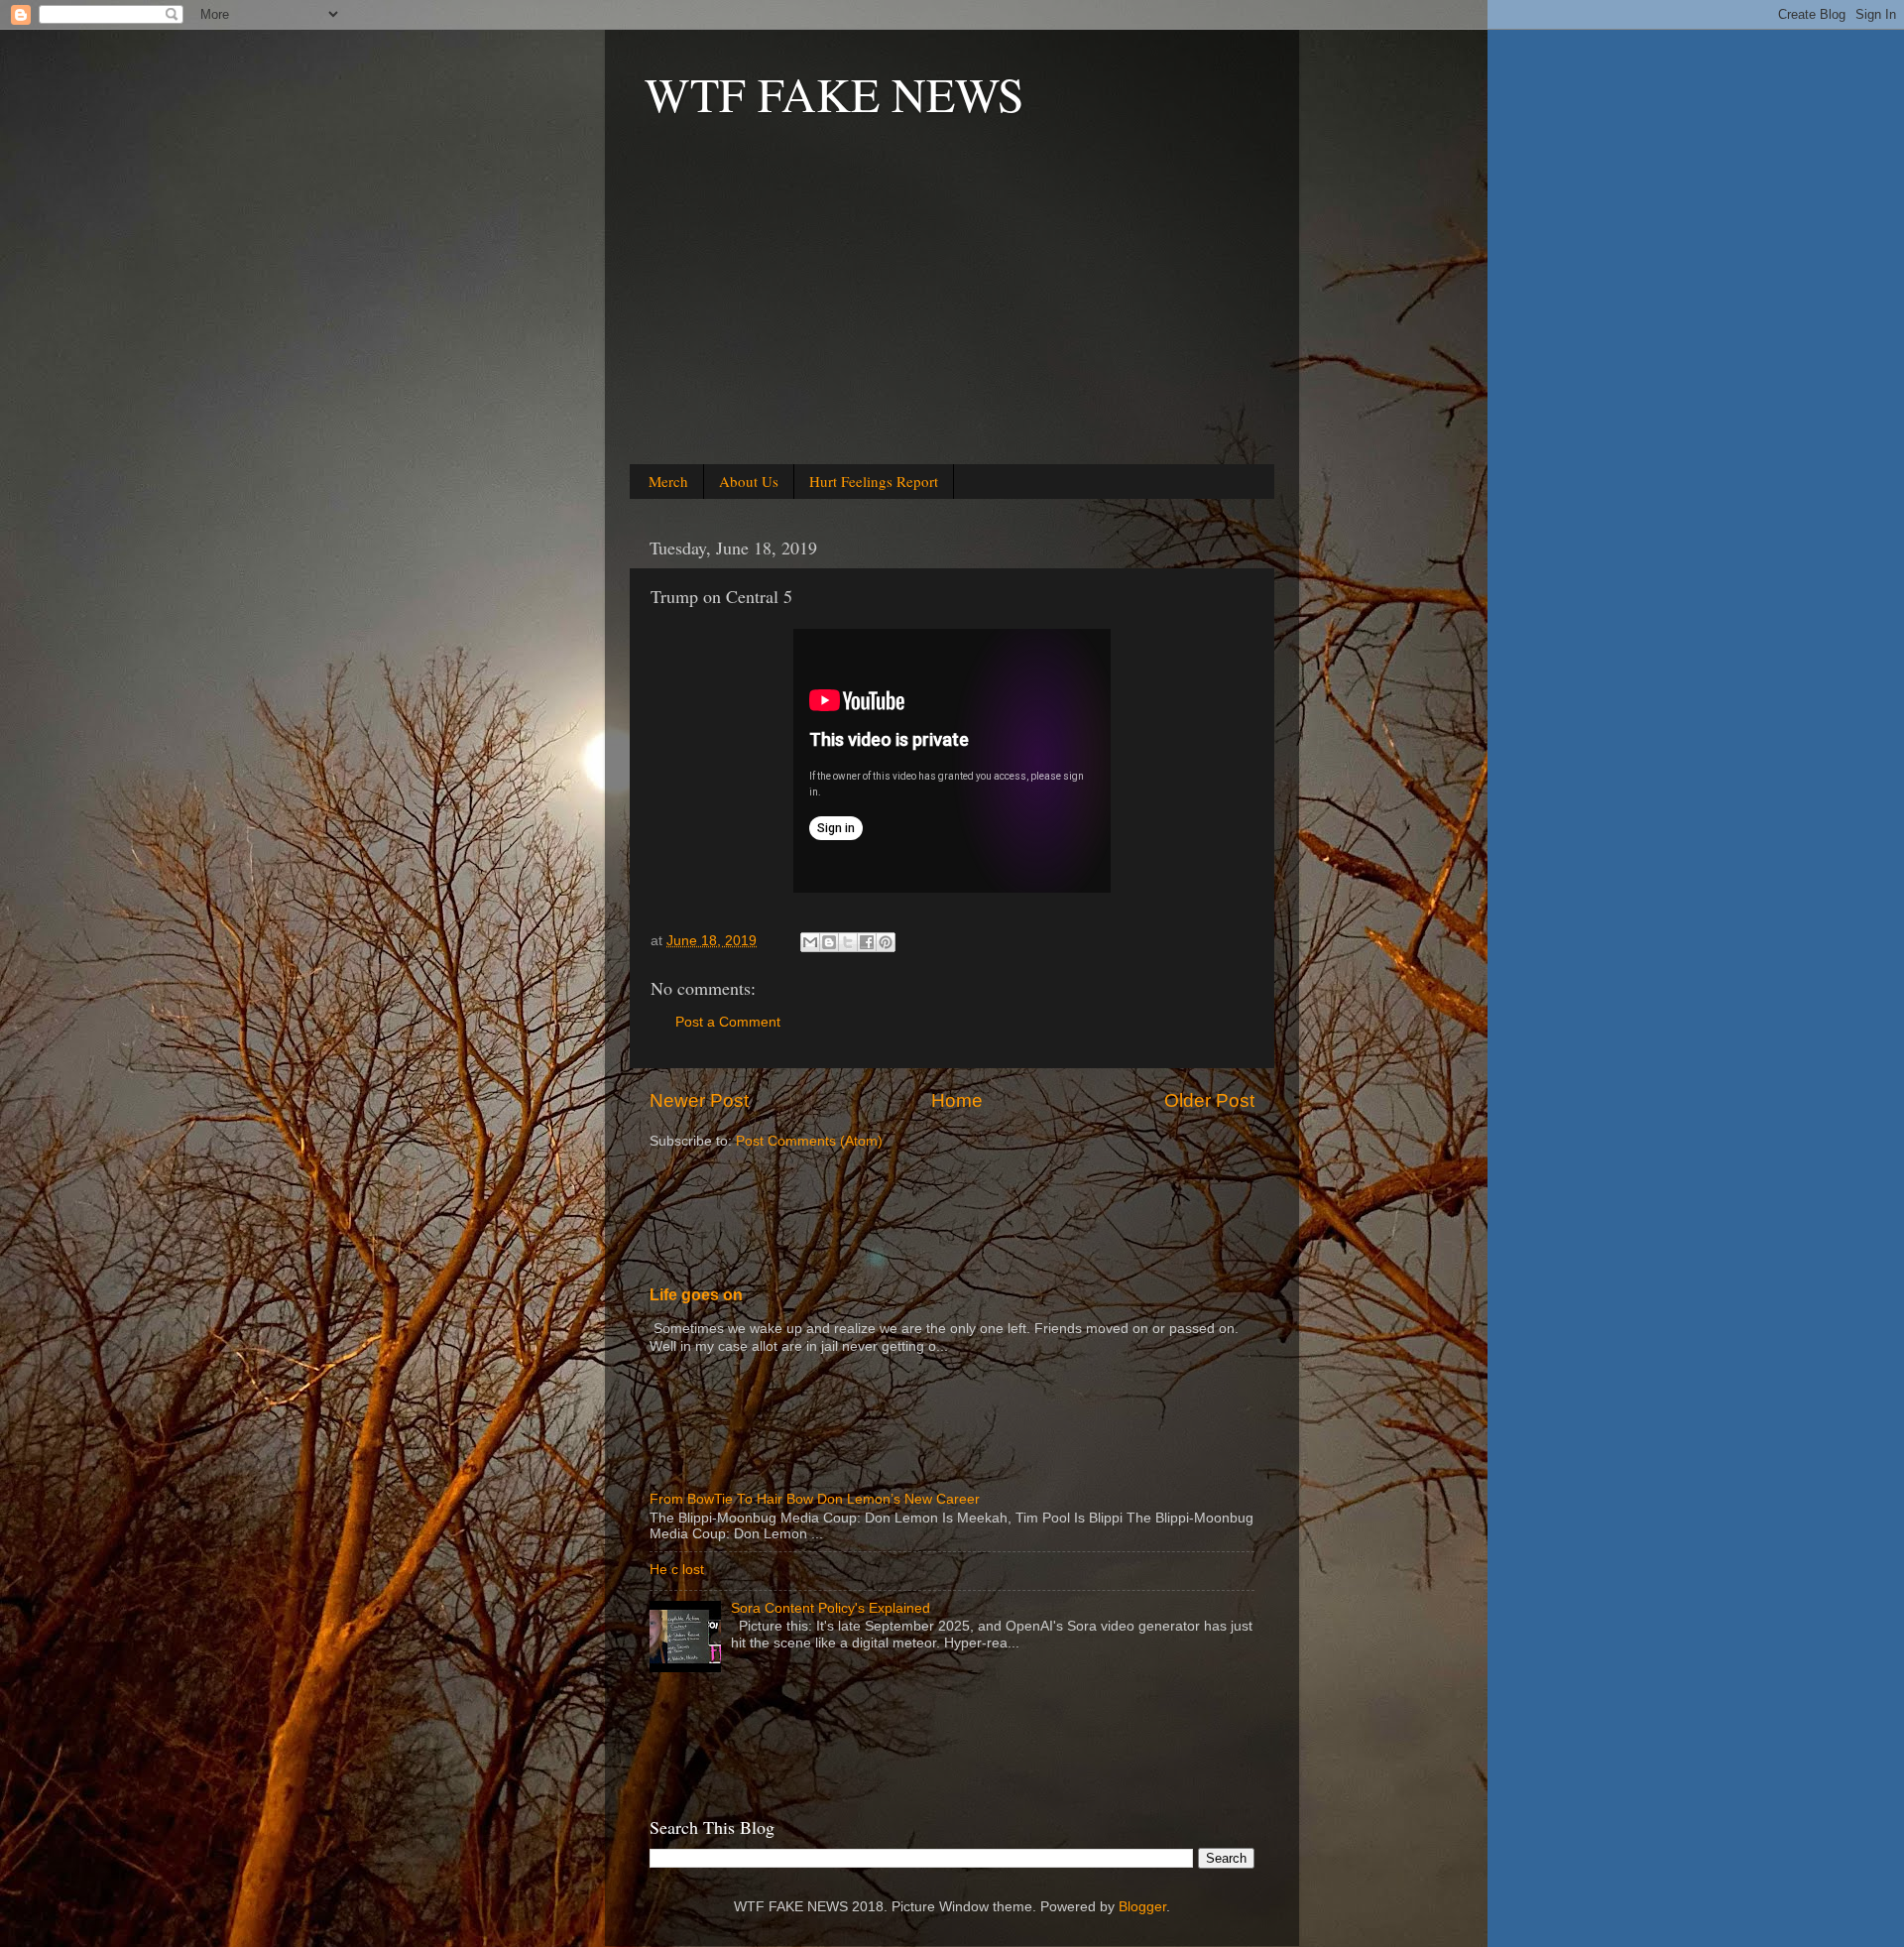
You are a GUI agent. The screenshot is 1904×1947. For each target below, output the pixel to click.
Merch (668, 481)
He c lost (677, 1570)
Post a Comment (728, 1022)
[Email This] (810, 942)
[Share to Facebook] (867, 942)
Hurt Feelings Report (874, 481)
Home (957, 1100)
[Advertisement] (952, 318)
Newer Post (699, 1100)
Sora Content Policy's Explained (831, 1608)
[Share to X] (848, 942)
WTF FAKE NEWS (834, 93)
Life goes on (696, 1295)
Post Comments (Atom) (809, 1141)
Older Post (1209, 1100)
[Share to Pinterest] (886, 942)
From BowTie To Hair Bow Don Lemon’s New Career (815, 1499)
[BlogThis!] (829, 942)
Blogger (1142, 1907)
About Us (749, 481)
